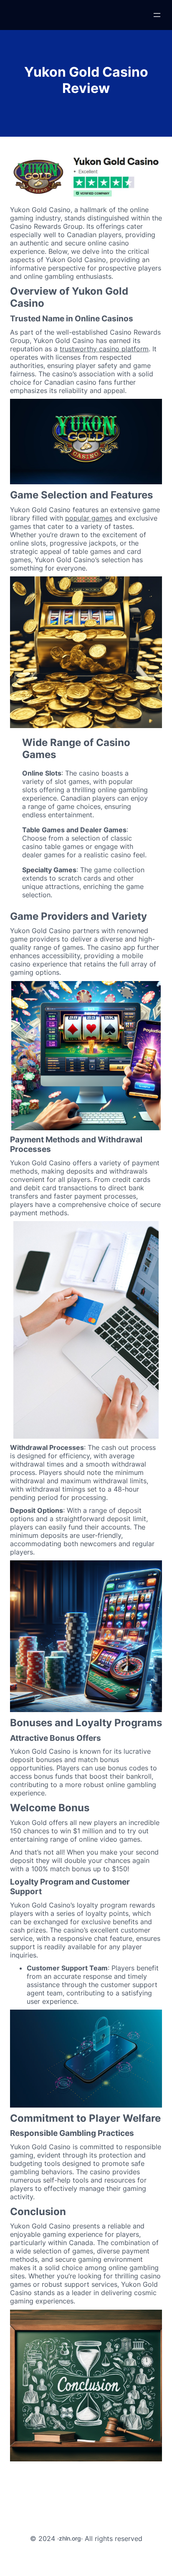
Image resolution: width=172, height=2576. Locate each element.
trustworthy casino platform (104, 349)
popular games (89, 518)
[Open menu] (157, 15)
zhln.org (70, 2538)
